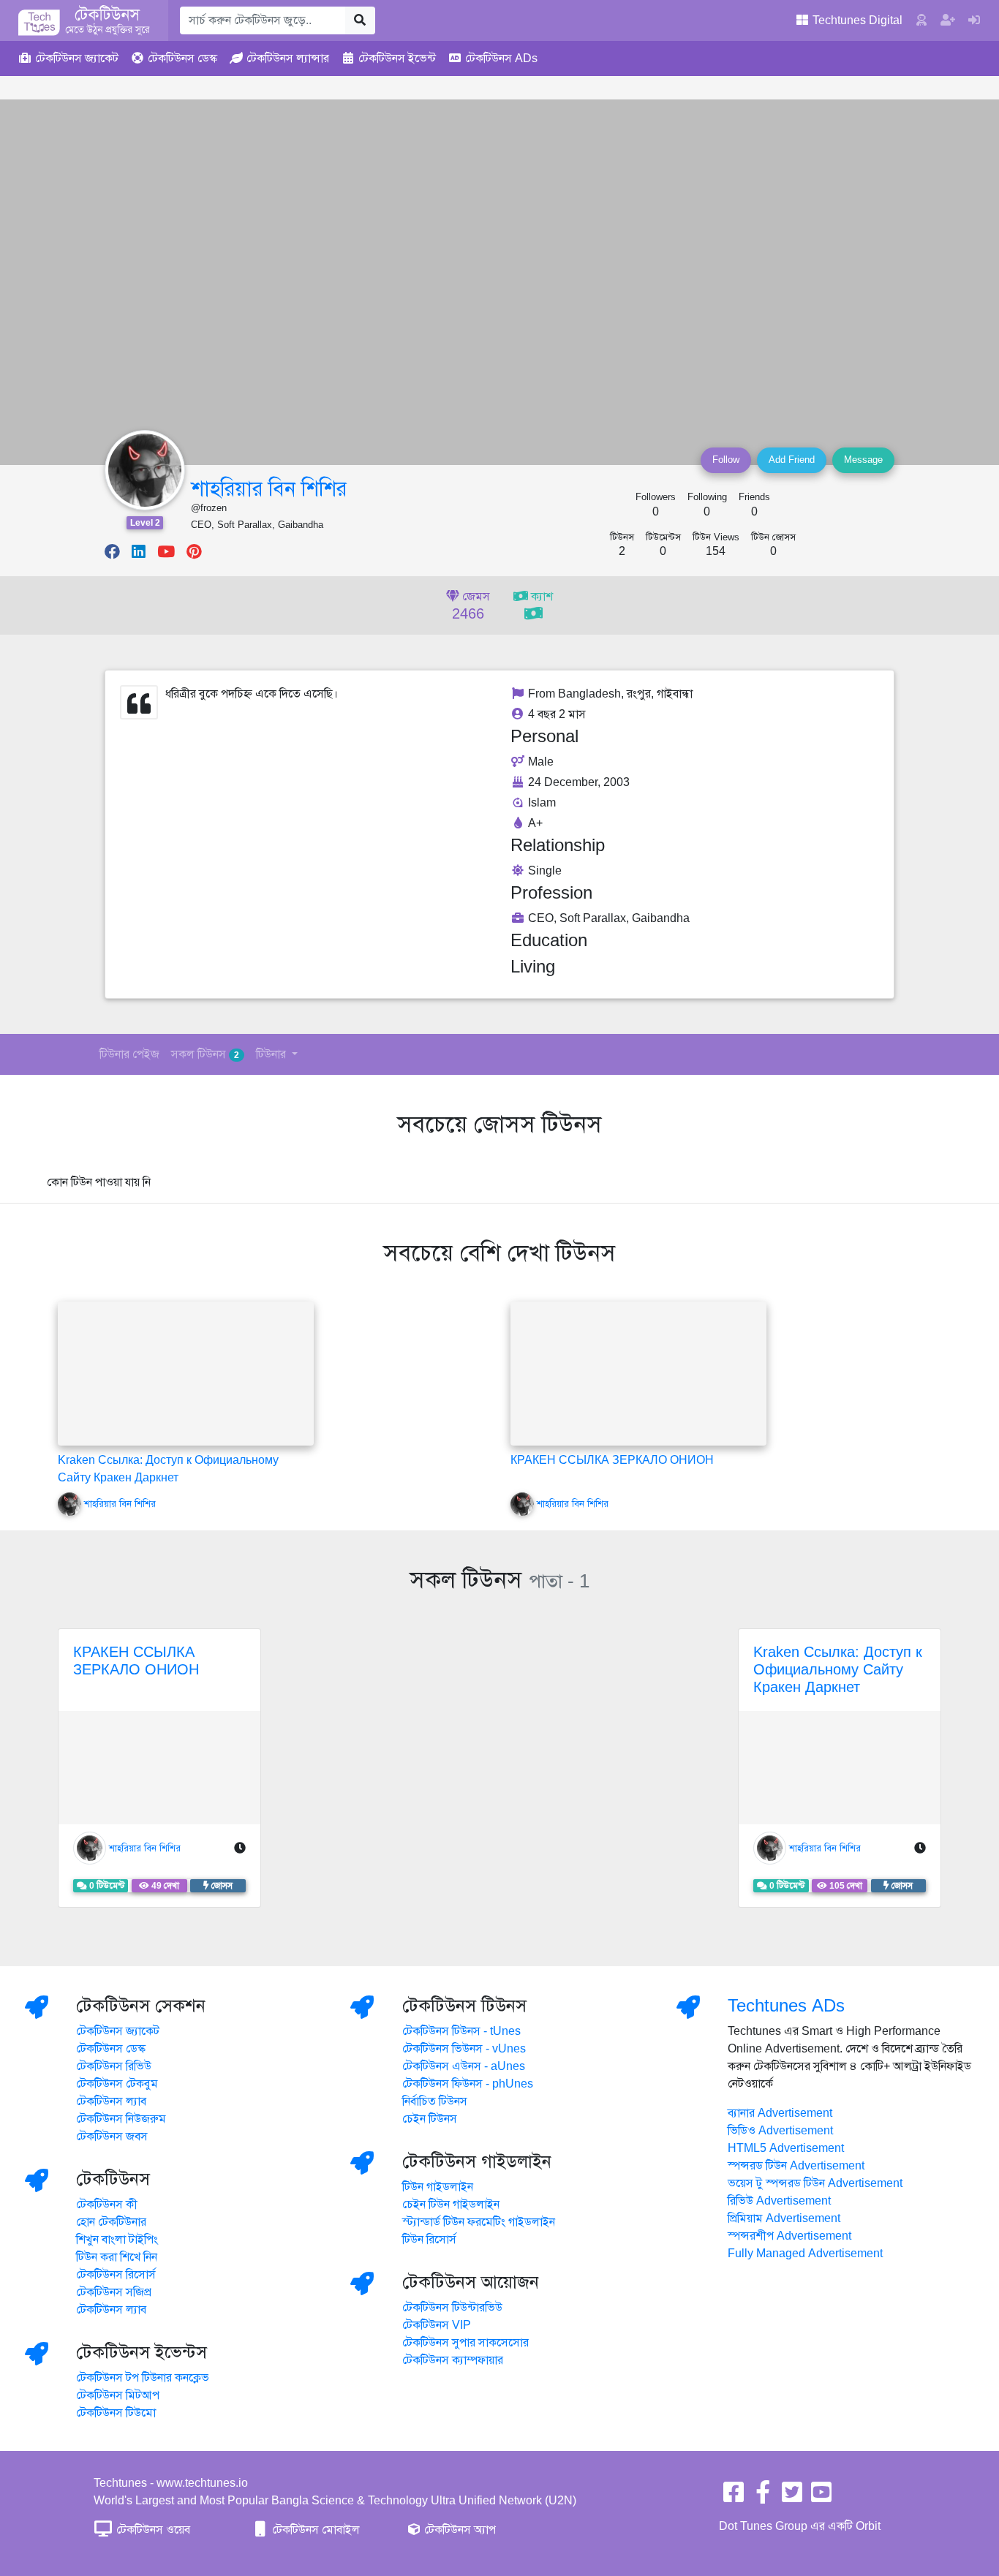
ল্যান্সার (288, 58)
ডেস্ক (182, 58)
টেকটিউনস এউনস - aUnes (464, 2066)
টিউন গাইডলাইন (438, 2187)
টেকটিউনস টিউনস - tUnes (461, 2031)
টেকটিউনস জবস (112, 2137)
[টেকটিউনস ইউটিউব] (821, 2497)
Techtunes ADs (786, 2006)
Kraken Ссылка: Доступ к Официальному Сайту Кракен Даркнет (838, 1670)
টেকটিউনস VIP (437, 2325)
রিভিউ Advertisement (779, 2201)
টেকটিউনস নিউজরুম (121, 2119)
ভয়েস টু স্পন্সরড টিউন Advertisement (815, 2183)
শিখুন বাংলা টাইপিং (117, 2240)
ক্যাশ (540, 597)
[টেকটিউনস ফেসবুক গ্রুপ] (763, 2497)
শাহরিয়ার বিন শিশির (269, 489)
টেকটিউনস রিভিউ (114, 2066)
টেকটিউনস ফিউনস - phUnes (468, 2084)
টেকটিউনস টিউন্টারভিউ (452, 2308)
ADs (501, 58)
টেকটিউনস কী (107, 2205)
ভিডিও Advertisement (780, 2131)
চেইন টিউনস (430, 2119)
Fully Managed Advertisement (805, 2254)
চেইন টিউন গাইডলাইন (451, 2205)
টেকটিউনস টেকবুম (117, 2084)
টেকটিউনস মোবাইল (314, 2530)
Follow (726, 460)
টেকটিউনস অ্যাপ (459, 2530)
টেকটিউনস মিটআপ (118, 2395)
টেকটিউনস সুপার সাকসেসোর (465, 2343)
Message (863, 460)
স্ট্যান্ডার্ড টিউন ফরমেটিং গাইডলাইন (479, 2222)
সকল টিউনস (205, 1054)
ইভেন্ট (397, 58)
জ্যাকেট (77, 58)
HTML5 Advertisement (786, 2148)
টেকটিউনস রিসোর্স (116, 2275)
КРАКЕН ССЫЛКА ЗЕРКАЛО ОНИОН (612, 1460)
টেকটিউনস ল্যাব (111, 2101)
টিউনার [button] (272, 1054)
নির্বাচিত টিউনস (435, 2101)
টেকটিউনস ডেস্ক (111, 2049)
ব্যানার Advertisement (780, 2113)
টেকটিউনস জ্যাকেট (118, 2031)
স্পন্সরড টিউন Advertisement (796, 2166)
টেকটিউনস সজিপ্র (114, 2292)
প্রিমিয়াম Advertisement (784, 2218)
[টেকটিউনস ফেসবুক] (734, 2497)
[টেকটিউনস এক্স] (792, 2497)
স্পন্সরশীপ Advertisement (789, 2236)
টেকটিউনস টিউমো (116, 2413)
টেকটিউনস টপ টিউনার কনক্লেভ (143, 2378)
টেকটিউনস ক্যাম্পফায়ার (453, 2360)
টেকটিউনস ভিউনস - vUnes (464, 2049)
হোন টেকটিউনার (111, 2222)
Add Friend (792, 460)
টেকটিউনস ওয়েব (152, 2530)
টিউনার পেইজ (129, 1054)
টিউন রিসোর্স (429, 2240)
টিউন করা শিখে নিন (117, 2257)
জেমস (471, 606)
